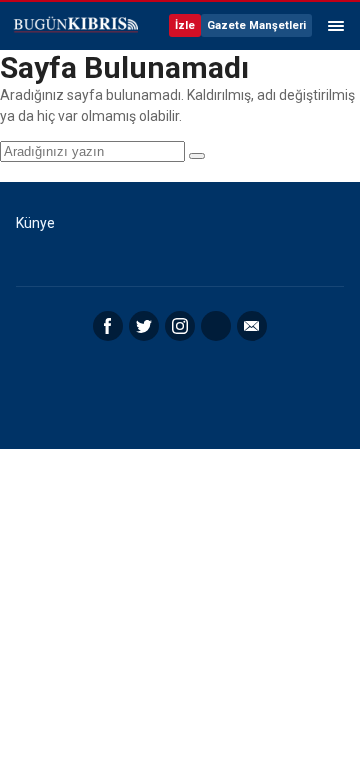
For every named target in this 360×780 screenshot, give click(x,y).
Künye (35, 223)
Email (252, 326)
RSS (216, 326)
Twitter (144, 326)
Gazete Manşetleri (256, 25)
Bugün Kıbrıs (75, 26)
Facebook (108, 326)
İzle (185, 25)
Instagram (180, 326)
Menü (336, 26)
